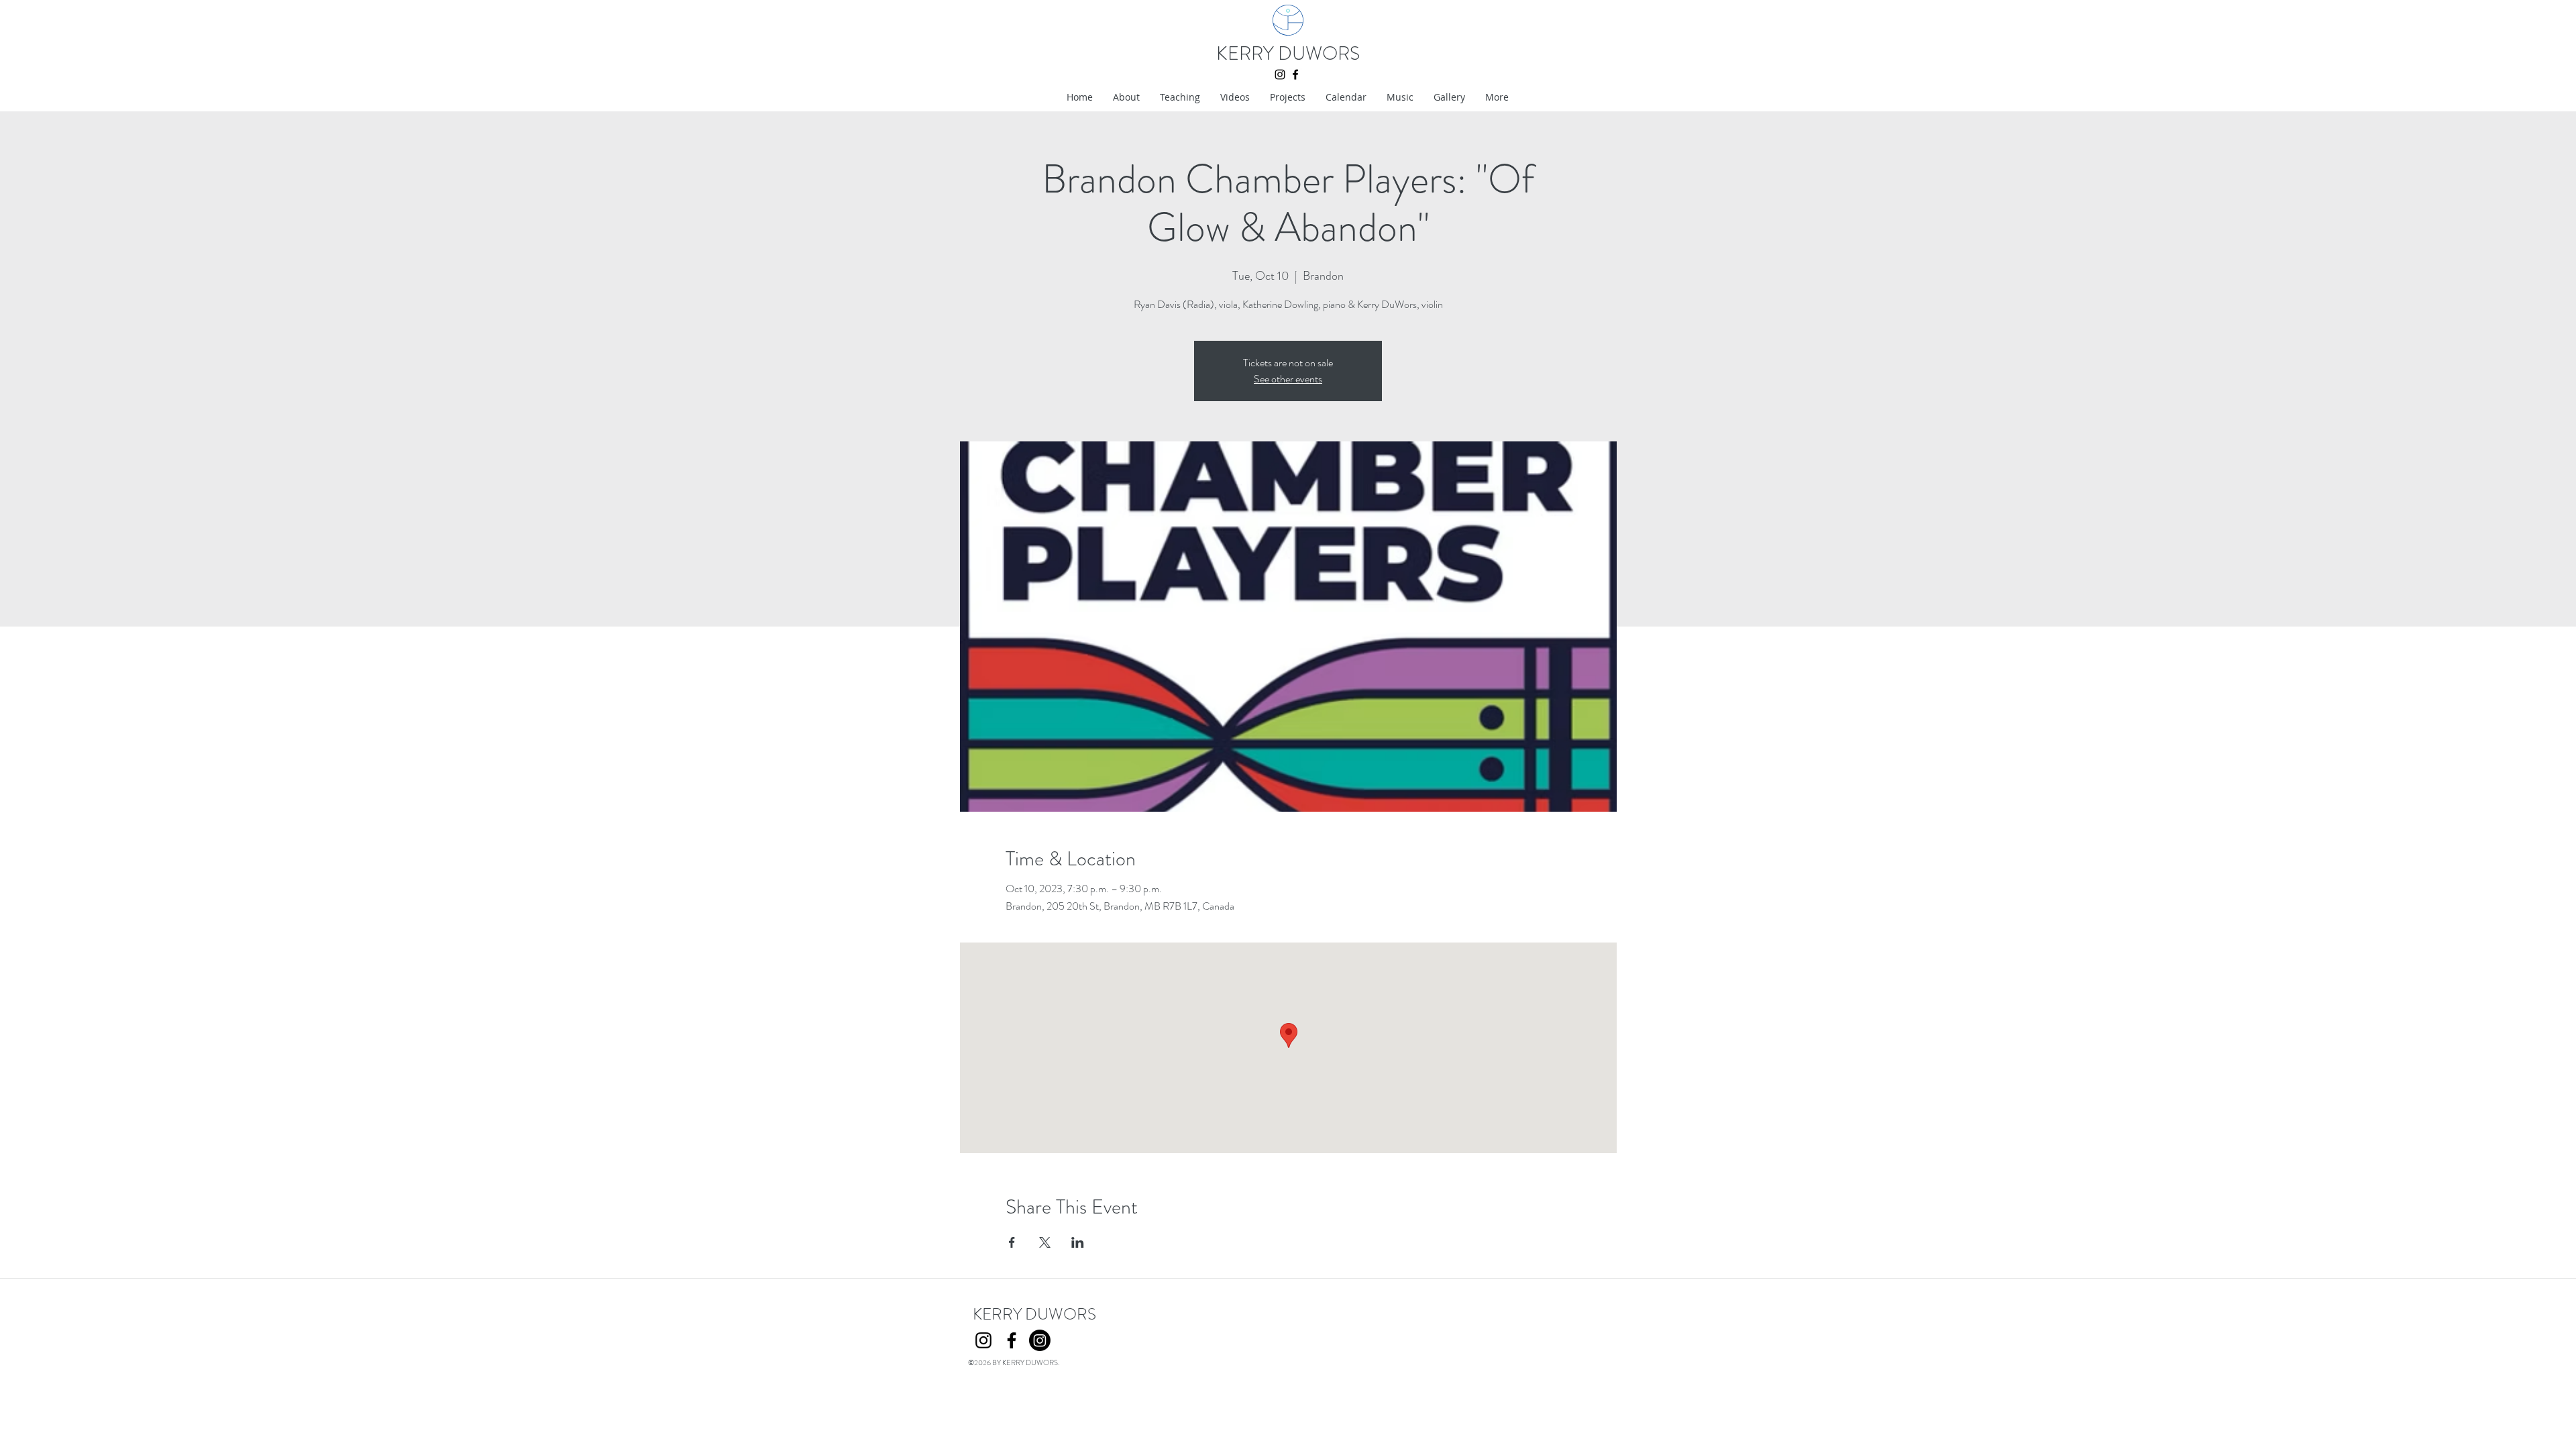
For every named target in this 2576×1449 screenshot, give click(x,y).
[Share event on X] (1045, 1242)
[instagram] (1280, 74)
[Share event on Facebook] (1012, 1242)
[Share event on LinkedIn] (1078, 1242)
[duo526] (1040, 1340)
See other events (1288, 379)
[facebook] (1295, 74)
